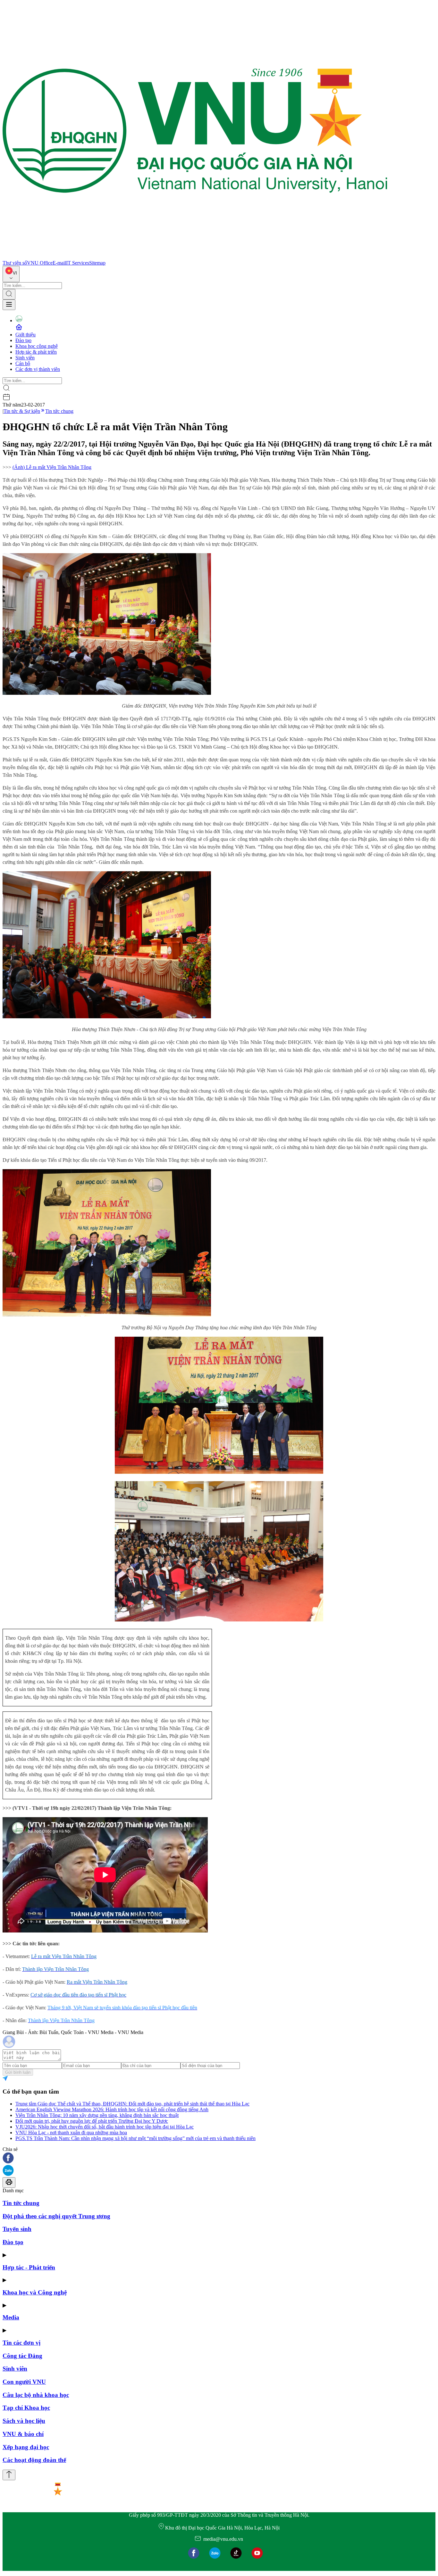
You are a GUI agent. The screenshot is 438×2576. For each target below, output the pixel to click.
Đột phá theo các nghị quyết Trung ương (56, 2216)
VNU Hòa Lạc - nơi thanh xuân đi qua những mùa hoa (71, 2133)
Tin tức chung (59, 411)
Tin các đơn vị (21, 2343)
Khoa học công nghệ (37, 346)
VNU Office (40, 263)
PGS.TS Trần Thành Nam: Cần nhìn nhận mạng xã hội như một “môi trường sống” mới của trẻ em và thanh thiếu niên (135, 2138)
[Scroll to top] (9, 2475)
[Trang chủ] (195, 257)
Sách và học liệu (24, 2421)
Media (11, 2317)
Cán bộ (23, 363)
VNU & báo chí (23, 2434)
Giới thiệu (25, 335)
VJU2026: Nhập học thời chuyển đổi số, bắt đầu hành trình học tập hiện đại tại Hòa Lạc (105, 2127)
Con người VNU (24, 2382)
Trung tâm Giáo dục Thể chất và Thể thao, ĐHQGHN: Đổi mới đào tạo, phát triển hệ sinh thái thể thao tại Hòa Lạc (132, 2104)
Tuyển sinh (17, 2229)
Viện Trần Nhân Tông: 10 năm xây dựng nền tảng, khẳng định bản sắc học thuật (97, 2115)
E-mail (59, 263)
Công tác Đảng (22, 2356)
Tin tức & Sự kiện (22, 411)
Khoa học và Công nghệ (35, 2292)
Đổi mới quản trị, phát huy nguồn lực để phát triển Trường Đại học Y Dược (92, 2121)
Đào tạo (23, 340)
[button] (219, 2158)
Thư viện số (15, 263)
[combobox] (11, 274)
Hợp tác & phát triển (36, 352)
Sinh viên (25, 358)
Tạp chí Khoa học (26, 2408)
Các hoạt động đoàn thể (34, 2460)
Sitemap (97, 263)
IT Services (78, 263)
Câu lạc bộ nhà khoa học (36, 2395)
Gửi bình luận (18, 2072)
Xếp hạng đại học (26, 2447)
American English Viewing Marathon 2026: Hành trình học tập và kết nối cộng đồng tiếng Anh (112, 2109)
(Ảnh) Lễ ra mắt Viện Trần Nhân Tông (52, 467)
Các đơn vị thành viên (38, 369)
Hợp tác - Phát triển (29, 2267)
